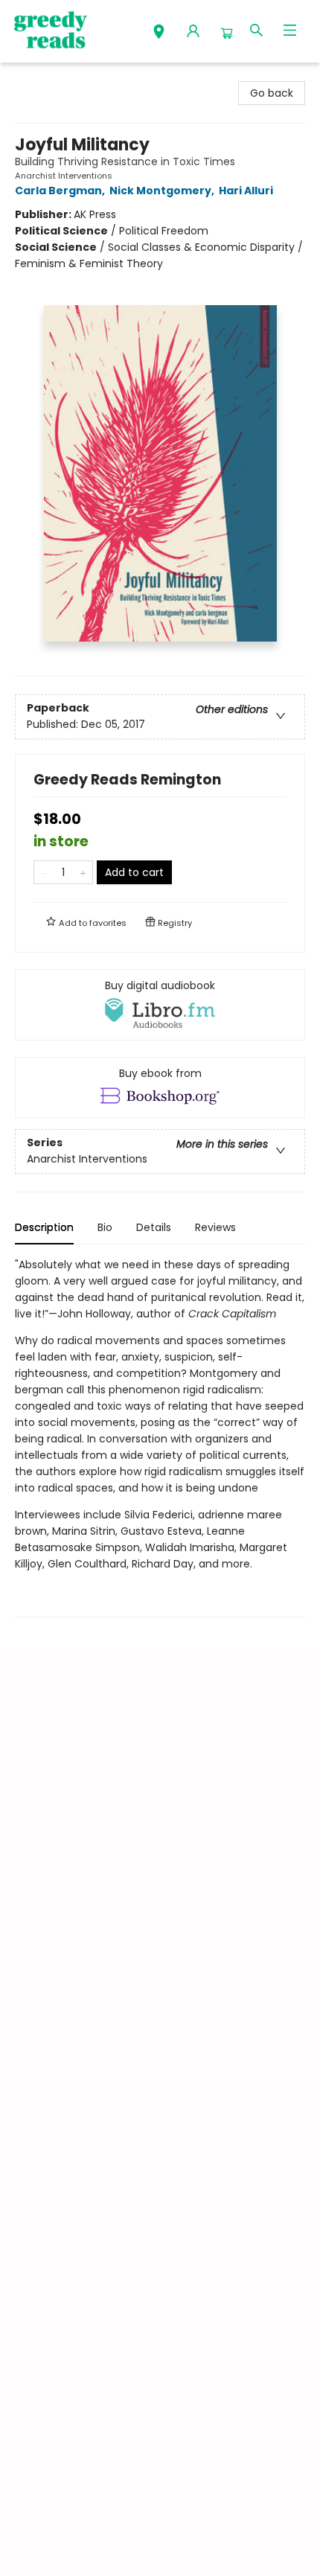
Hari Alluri (246, 191)
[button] (159, 33)
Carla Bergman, (61, 191)
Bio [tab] (105, 1227)
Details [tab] (154, 1227)
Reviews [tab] (215, 1227)
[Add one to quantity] (83, 872)
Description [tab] (44, 1227)
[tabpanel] (160, 1437)
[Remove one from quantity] (44, 872)
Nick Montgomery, (163, 191)
